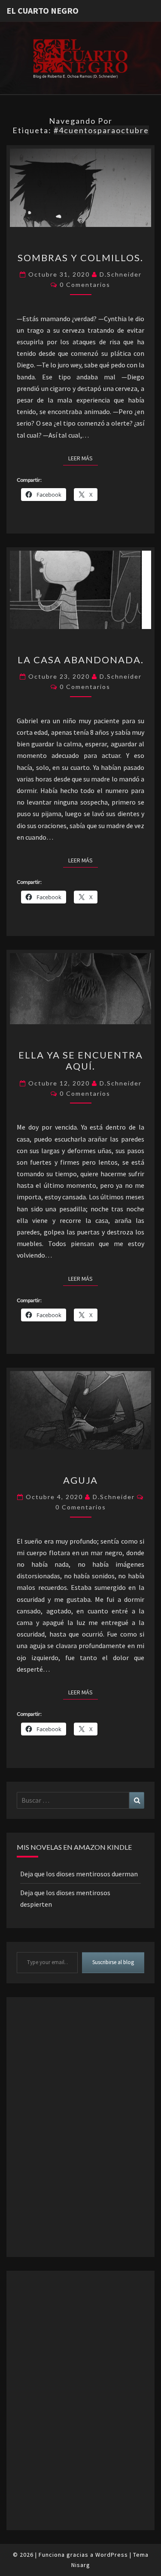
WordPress (112, 2555)
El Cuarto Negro (43, 10)
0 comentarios (85, 285)
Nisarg (81, 2565)
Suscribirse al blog (113, 1962)
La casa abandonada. (81, 660)
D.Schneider (121, 274)
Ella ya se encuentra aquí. (81, 1060)
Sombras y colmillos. (80, 258)
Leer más (83, 458)
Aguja (80, 1480)
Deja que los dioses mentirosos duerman (79, 1874)
